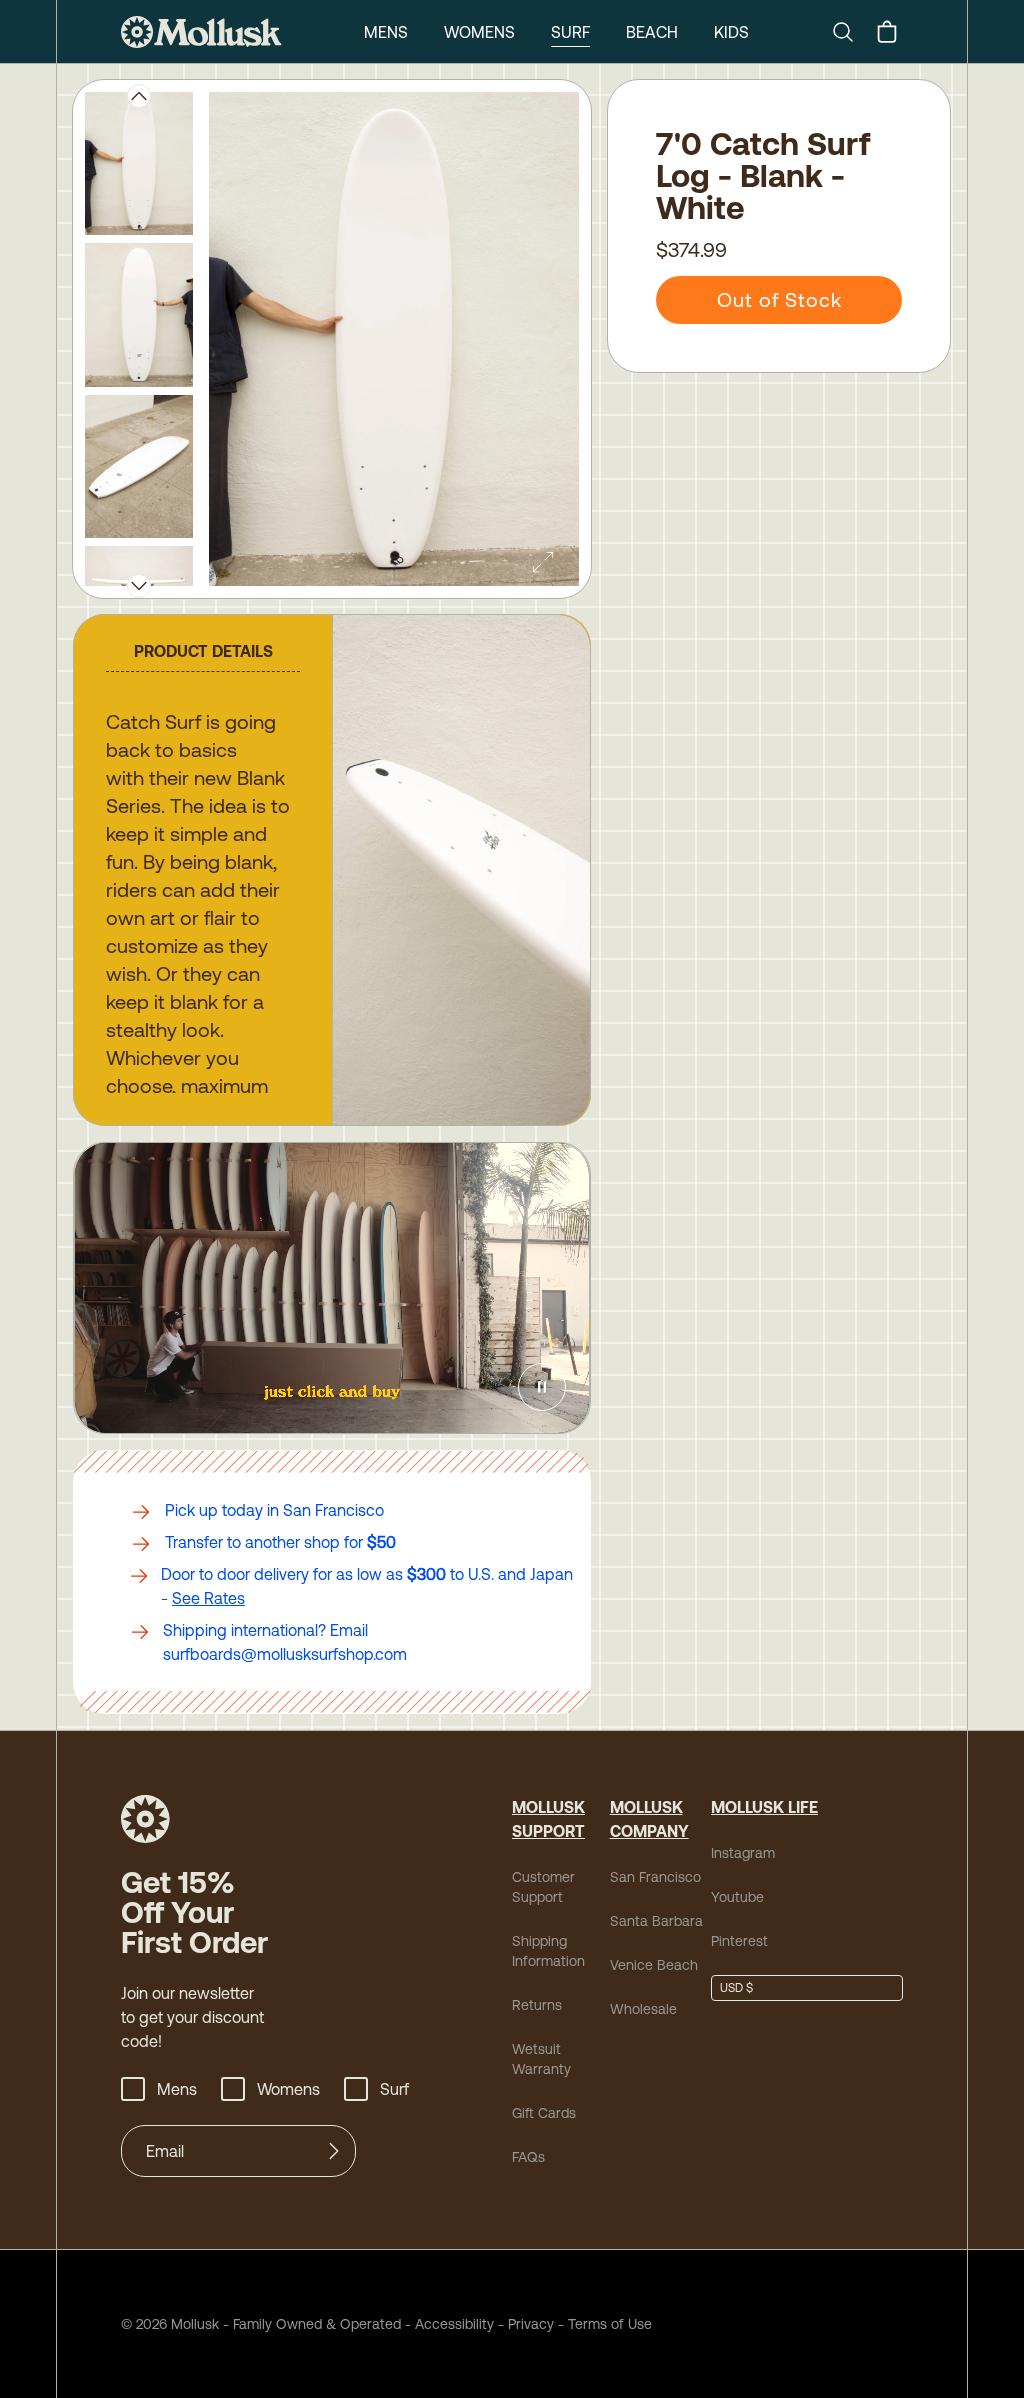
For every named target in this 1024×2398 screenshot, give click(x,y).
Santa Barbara (656, 1921)
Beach (652, 32)
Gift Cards (544, 2113)
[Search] (851, 32)
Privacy (531, 2324)
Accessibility (447, 2324)
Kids (731, 32)
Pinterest (739, 1941)
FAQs (528, 2157)
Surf (570, 32)
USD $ (736, 1988)
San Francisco (655, 1877)
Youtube (737, 1897)
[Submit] (334, 2151)
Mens (386, 32)
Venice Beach (654, 1965)
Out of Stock (779, 299)
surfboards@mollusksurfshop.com (285, 1654)
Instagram (743, 1853)
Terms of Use (610, 2324)
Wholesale (643, 2009)
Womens (479, 32)
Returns (537, 2005)
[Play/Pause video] (542, 1387)
